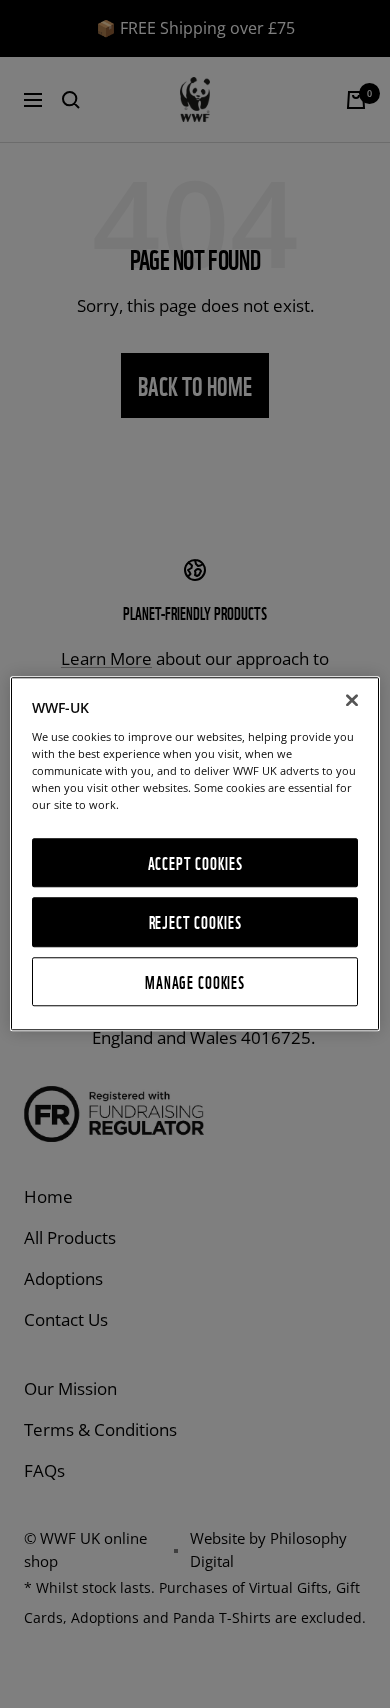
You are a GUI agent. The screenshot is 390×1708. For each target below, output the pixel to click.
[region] (195, 853)
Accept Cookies (195, 862)
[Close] (352, 700)
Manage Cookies (195, 981)
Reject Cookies (195, 922)
